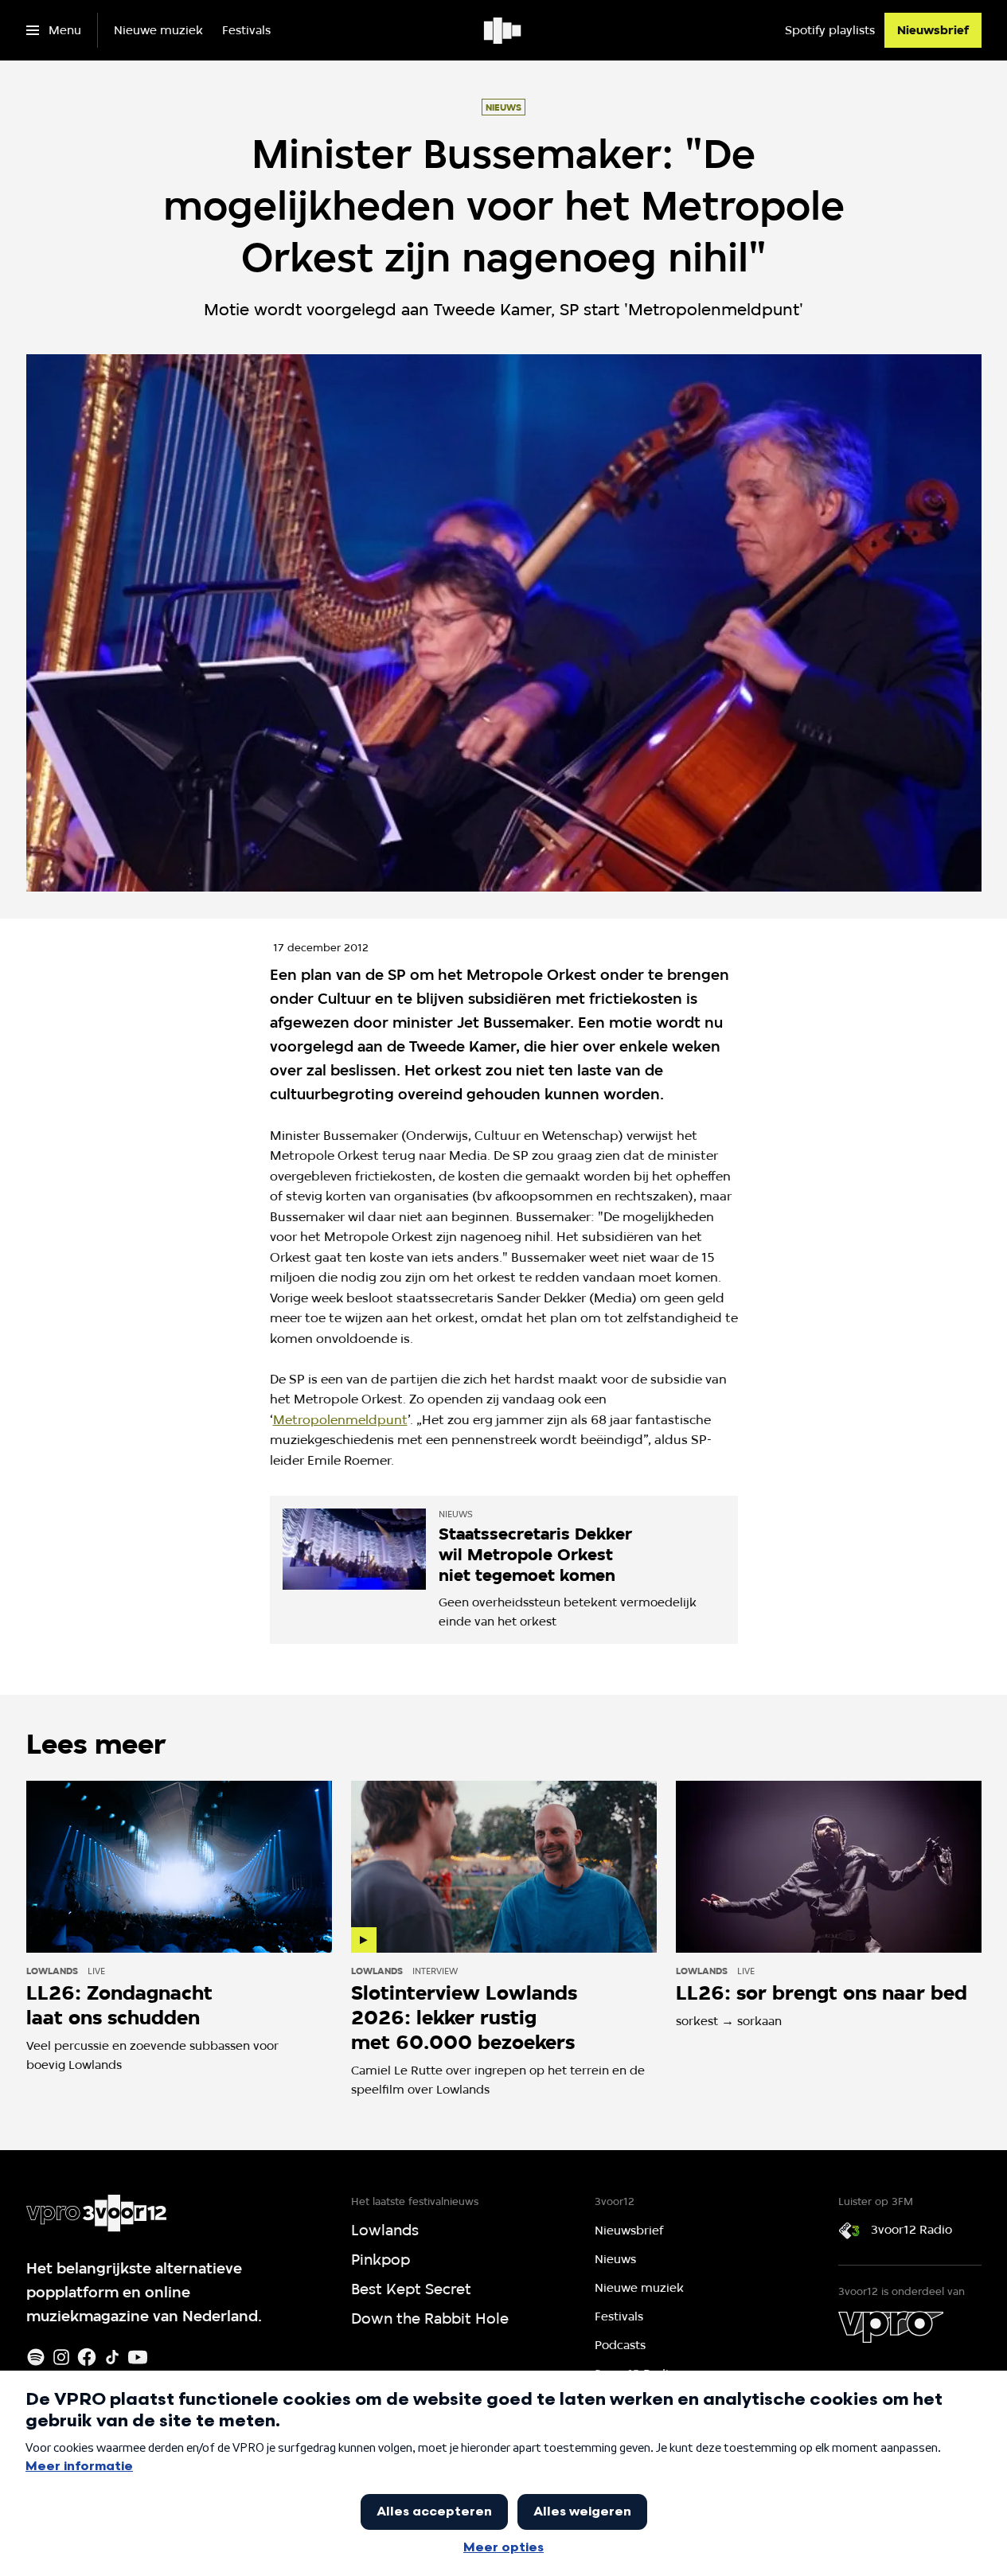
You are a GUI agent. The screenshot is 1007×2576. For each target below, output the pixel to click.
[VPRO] (891, 2327)
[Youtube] (138, 2357)
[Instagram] (61, 2357)
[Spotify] (36, 2357)
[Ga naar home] (503, 30)
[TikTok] (112, 2357)
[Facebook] (87, 2357)
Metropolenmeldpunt (340, 1420)
